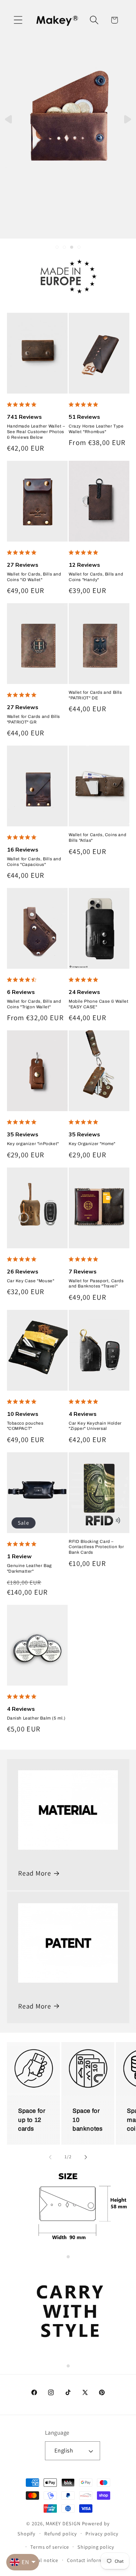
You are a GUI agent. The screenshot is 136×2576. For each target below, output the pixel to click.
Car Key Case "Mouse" (31, 1281)
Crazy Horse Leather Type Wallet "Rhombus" (96, 429)
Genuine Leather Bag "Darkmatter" (29, 1568)
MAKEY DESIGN (63, 2523)
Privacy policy (102, 2533)
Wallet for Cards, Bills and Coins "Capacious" (34, 862)
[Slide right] (86, 2157)
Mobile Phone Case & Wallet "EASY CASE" (99, 1004)
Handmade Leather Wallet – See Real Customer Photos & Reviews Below (36, 432)
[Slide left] (50, 2157)
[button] (18, 20)
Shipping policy (96, 2547)
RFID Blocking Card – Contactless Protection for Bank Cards (96, 1547)
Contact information (91, 2560)
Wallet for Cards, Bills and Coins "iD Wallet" (34, 577)
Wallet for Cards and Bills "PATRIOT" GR (34, 719)
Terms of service (50, 2547)
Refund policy (61, 2533)
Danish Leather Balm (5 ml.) (36, 1718)
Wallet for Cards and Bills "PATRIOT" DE (95, 695)
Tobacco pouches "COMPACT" (25, 1426)
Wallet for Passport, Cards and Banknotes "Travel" (96, 1284)
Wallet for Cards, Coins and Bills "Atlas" (97, 838)
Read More (35, 1873)
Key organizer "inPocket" (33, 1144)
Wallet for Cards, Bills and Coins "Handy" (96, 577)
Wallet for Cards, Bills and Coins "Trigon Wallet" (34, 1004)
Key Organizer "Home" (92, 1144)
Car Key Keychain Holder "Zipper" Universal (95, 1426)
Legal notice (44, 2560)
